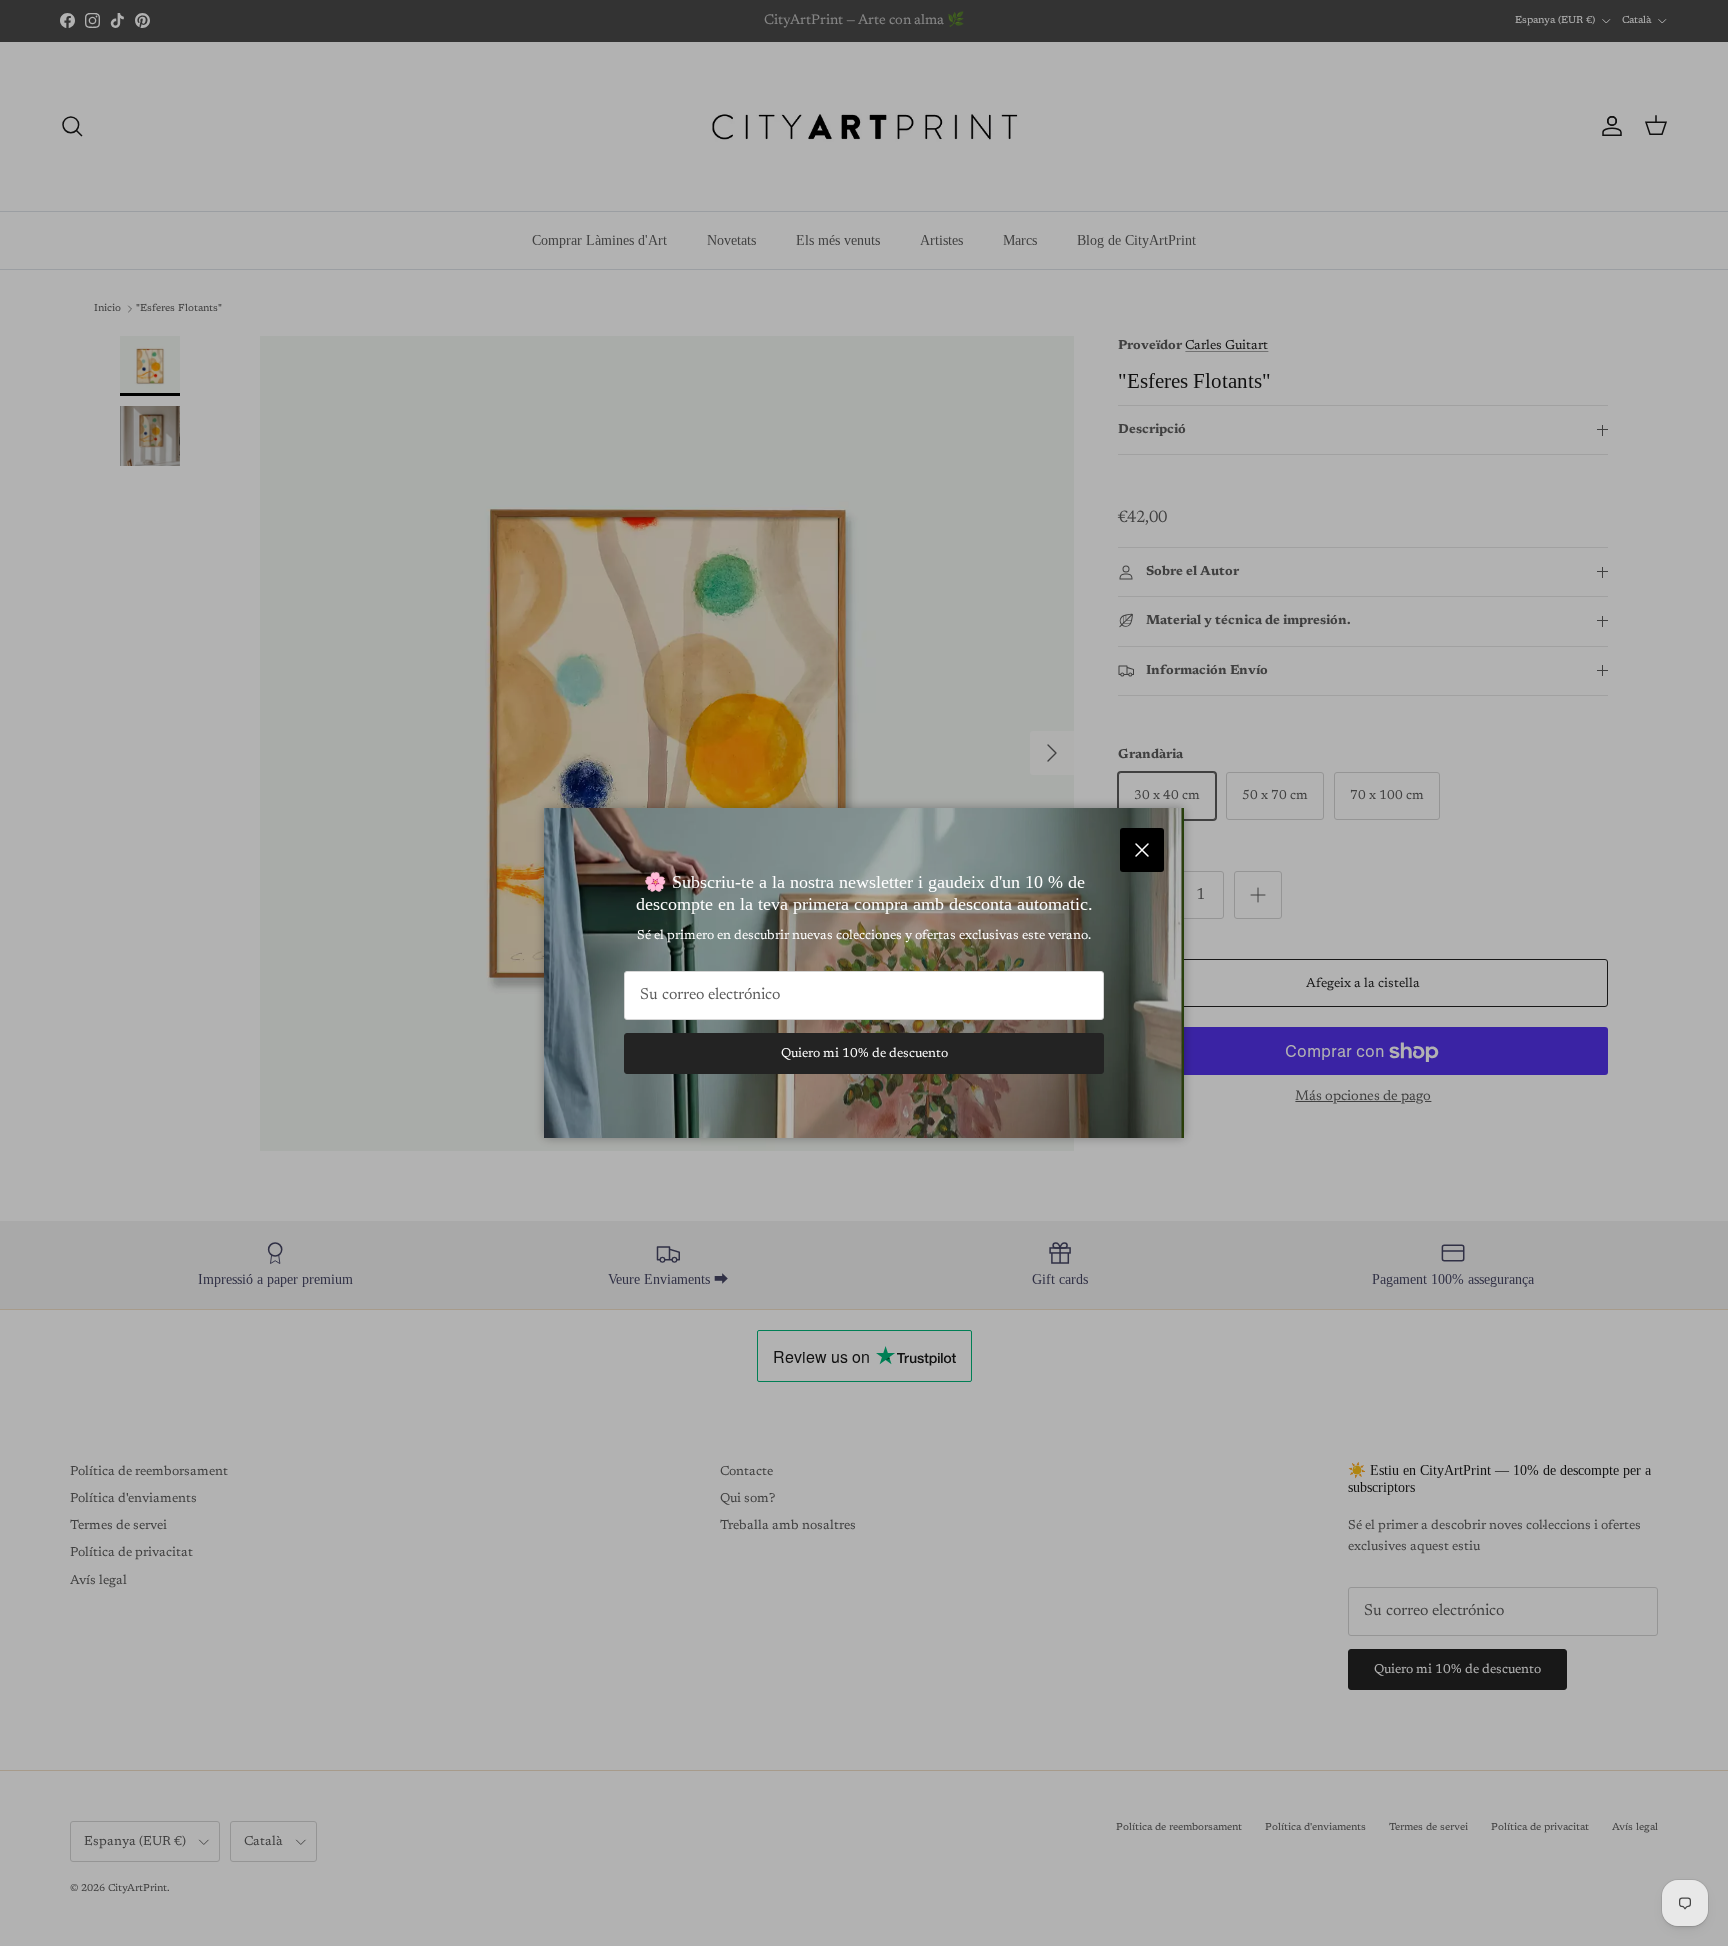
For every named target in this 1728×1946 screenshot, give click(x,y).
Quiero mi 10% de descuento (864, 1053)
